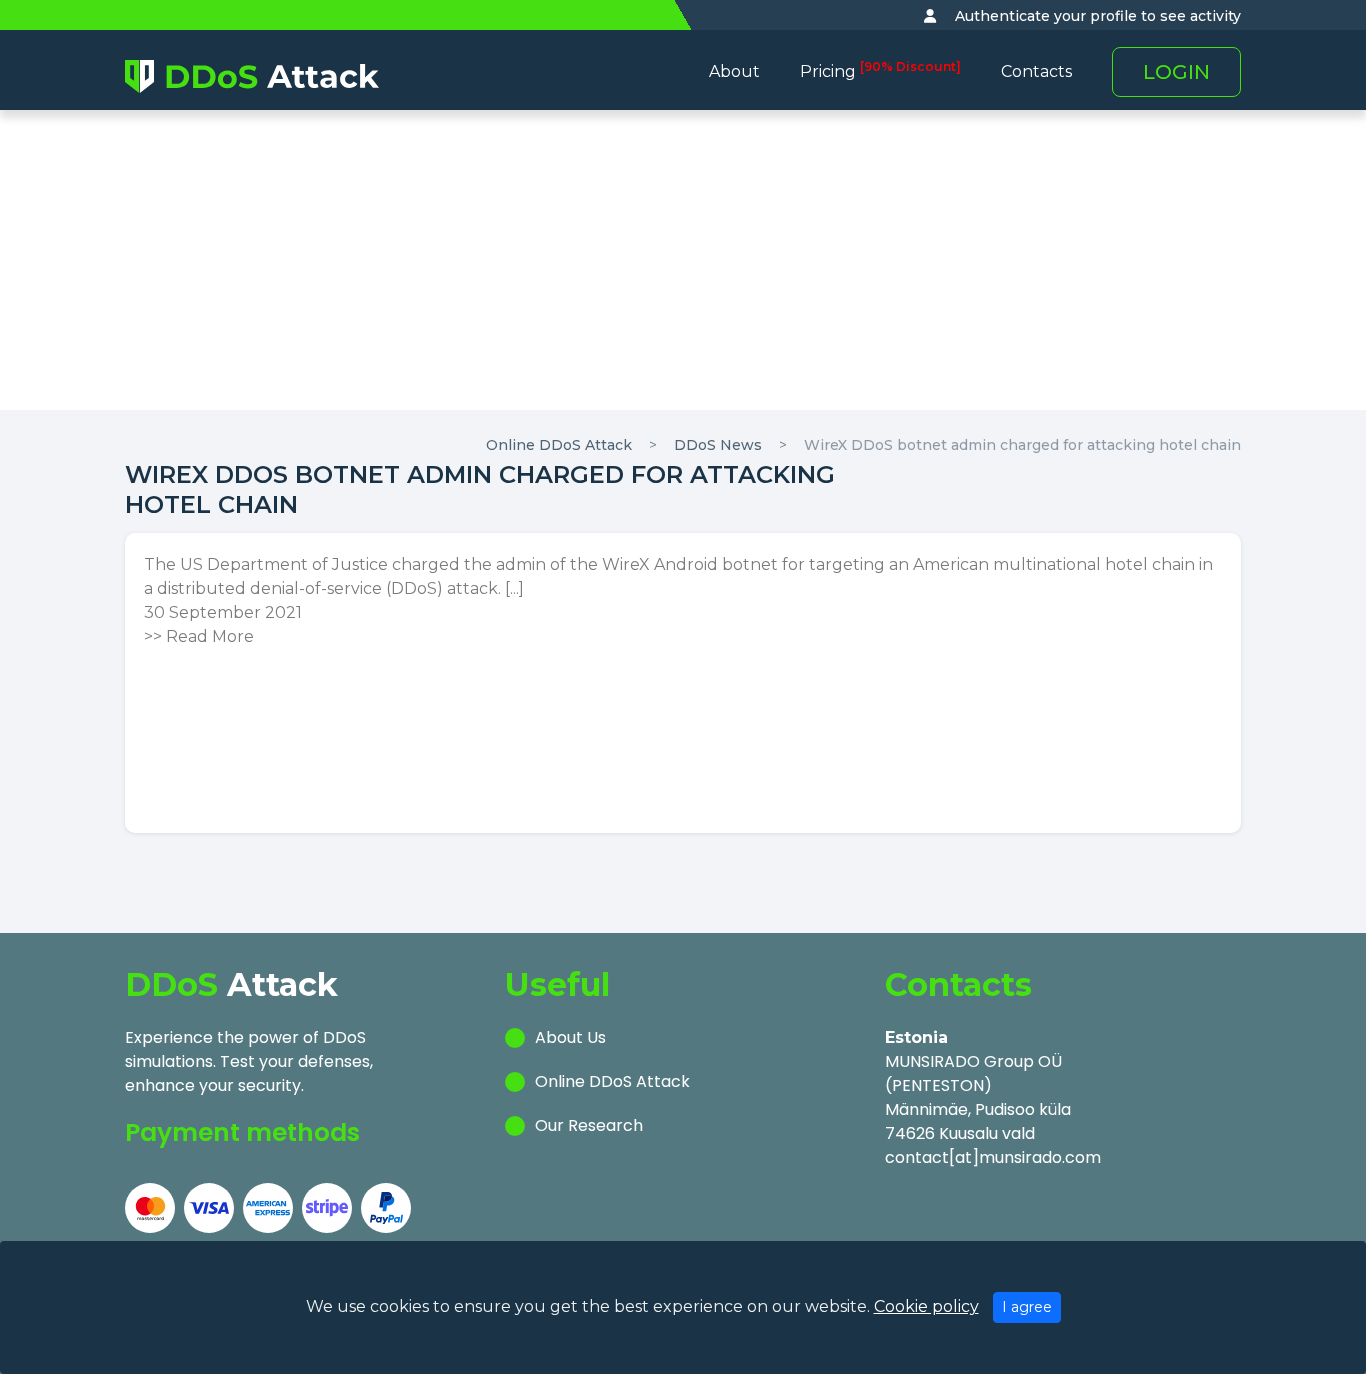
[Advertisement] (683, 260)
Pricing (880, 71)
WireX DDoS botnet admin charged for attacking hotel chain (1022, 445)
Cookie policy (926, 1306)
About (734, 71)
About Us (570, 1037)
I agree (1027, 1307)
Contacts (1036, 71)
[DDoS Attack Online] (252, 75)
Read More (210, 636)
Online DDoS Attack (559, 445)
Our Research (589, 1125)
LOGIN (1176, 72)
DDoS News (718, 445)
